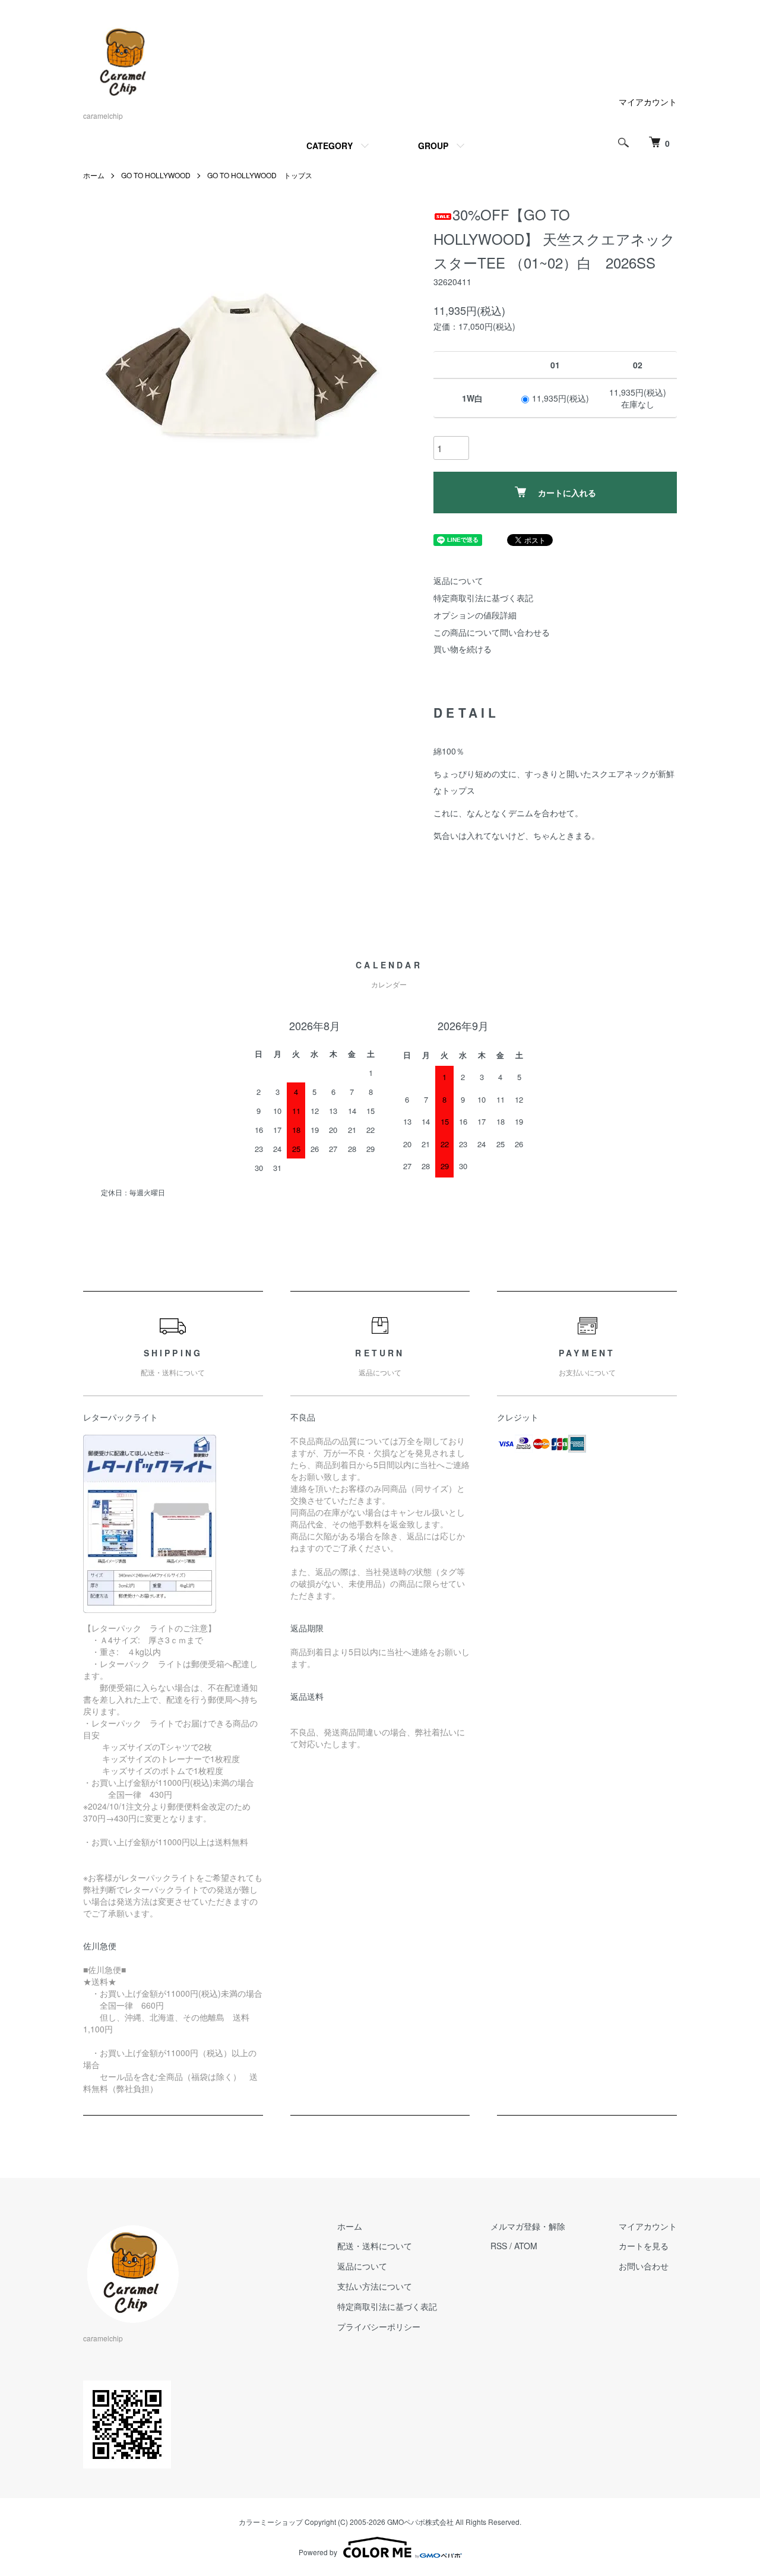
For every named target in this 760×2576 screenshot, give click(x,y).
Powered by (318, 2552)
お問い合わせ (644, 2266)
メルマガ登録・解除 (528, 2226)
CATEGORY (330, 146)
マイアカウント (648, 102)
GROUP (433, 146)
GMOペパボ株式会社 (420, 2522)
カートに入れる (567, 493)
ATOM (526, 2246)
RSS (499, 2246)
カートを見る (644, 2246)
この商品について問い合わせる (492, 632)
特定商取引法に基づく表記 (483, 598)
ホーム (94, 175)
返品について (458, 580)
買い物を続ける (463, 649)
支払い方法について (375, 2286)
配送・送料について (375, 2246)
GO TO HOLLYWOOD (156, 175)
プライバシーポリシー (379, 2326)
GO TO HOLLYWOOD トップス (260, 175)
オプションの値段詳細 (475, 615)
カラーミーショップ (271, 2522)
